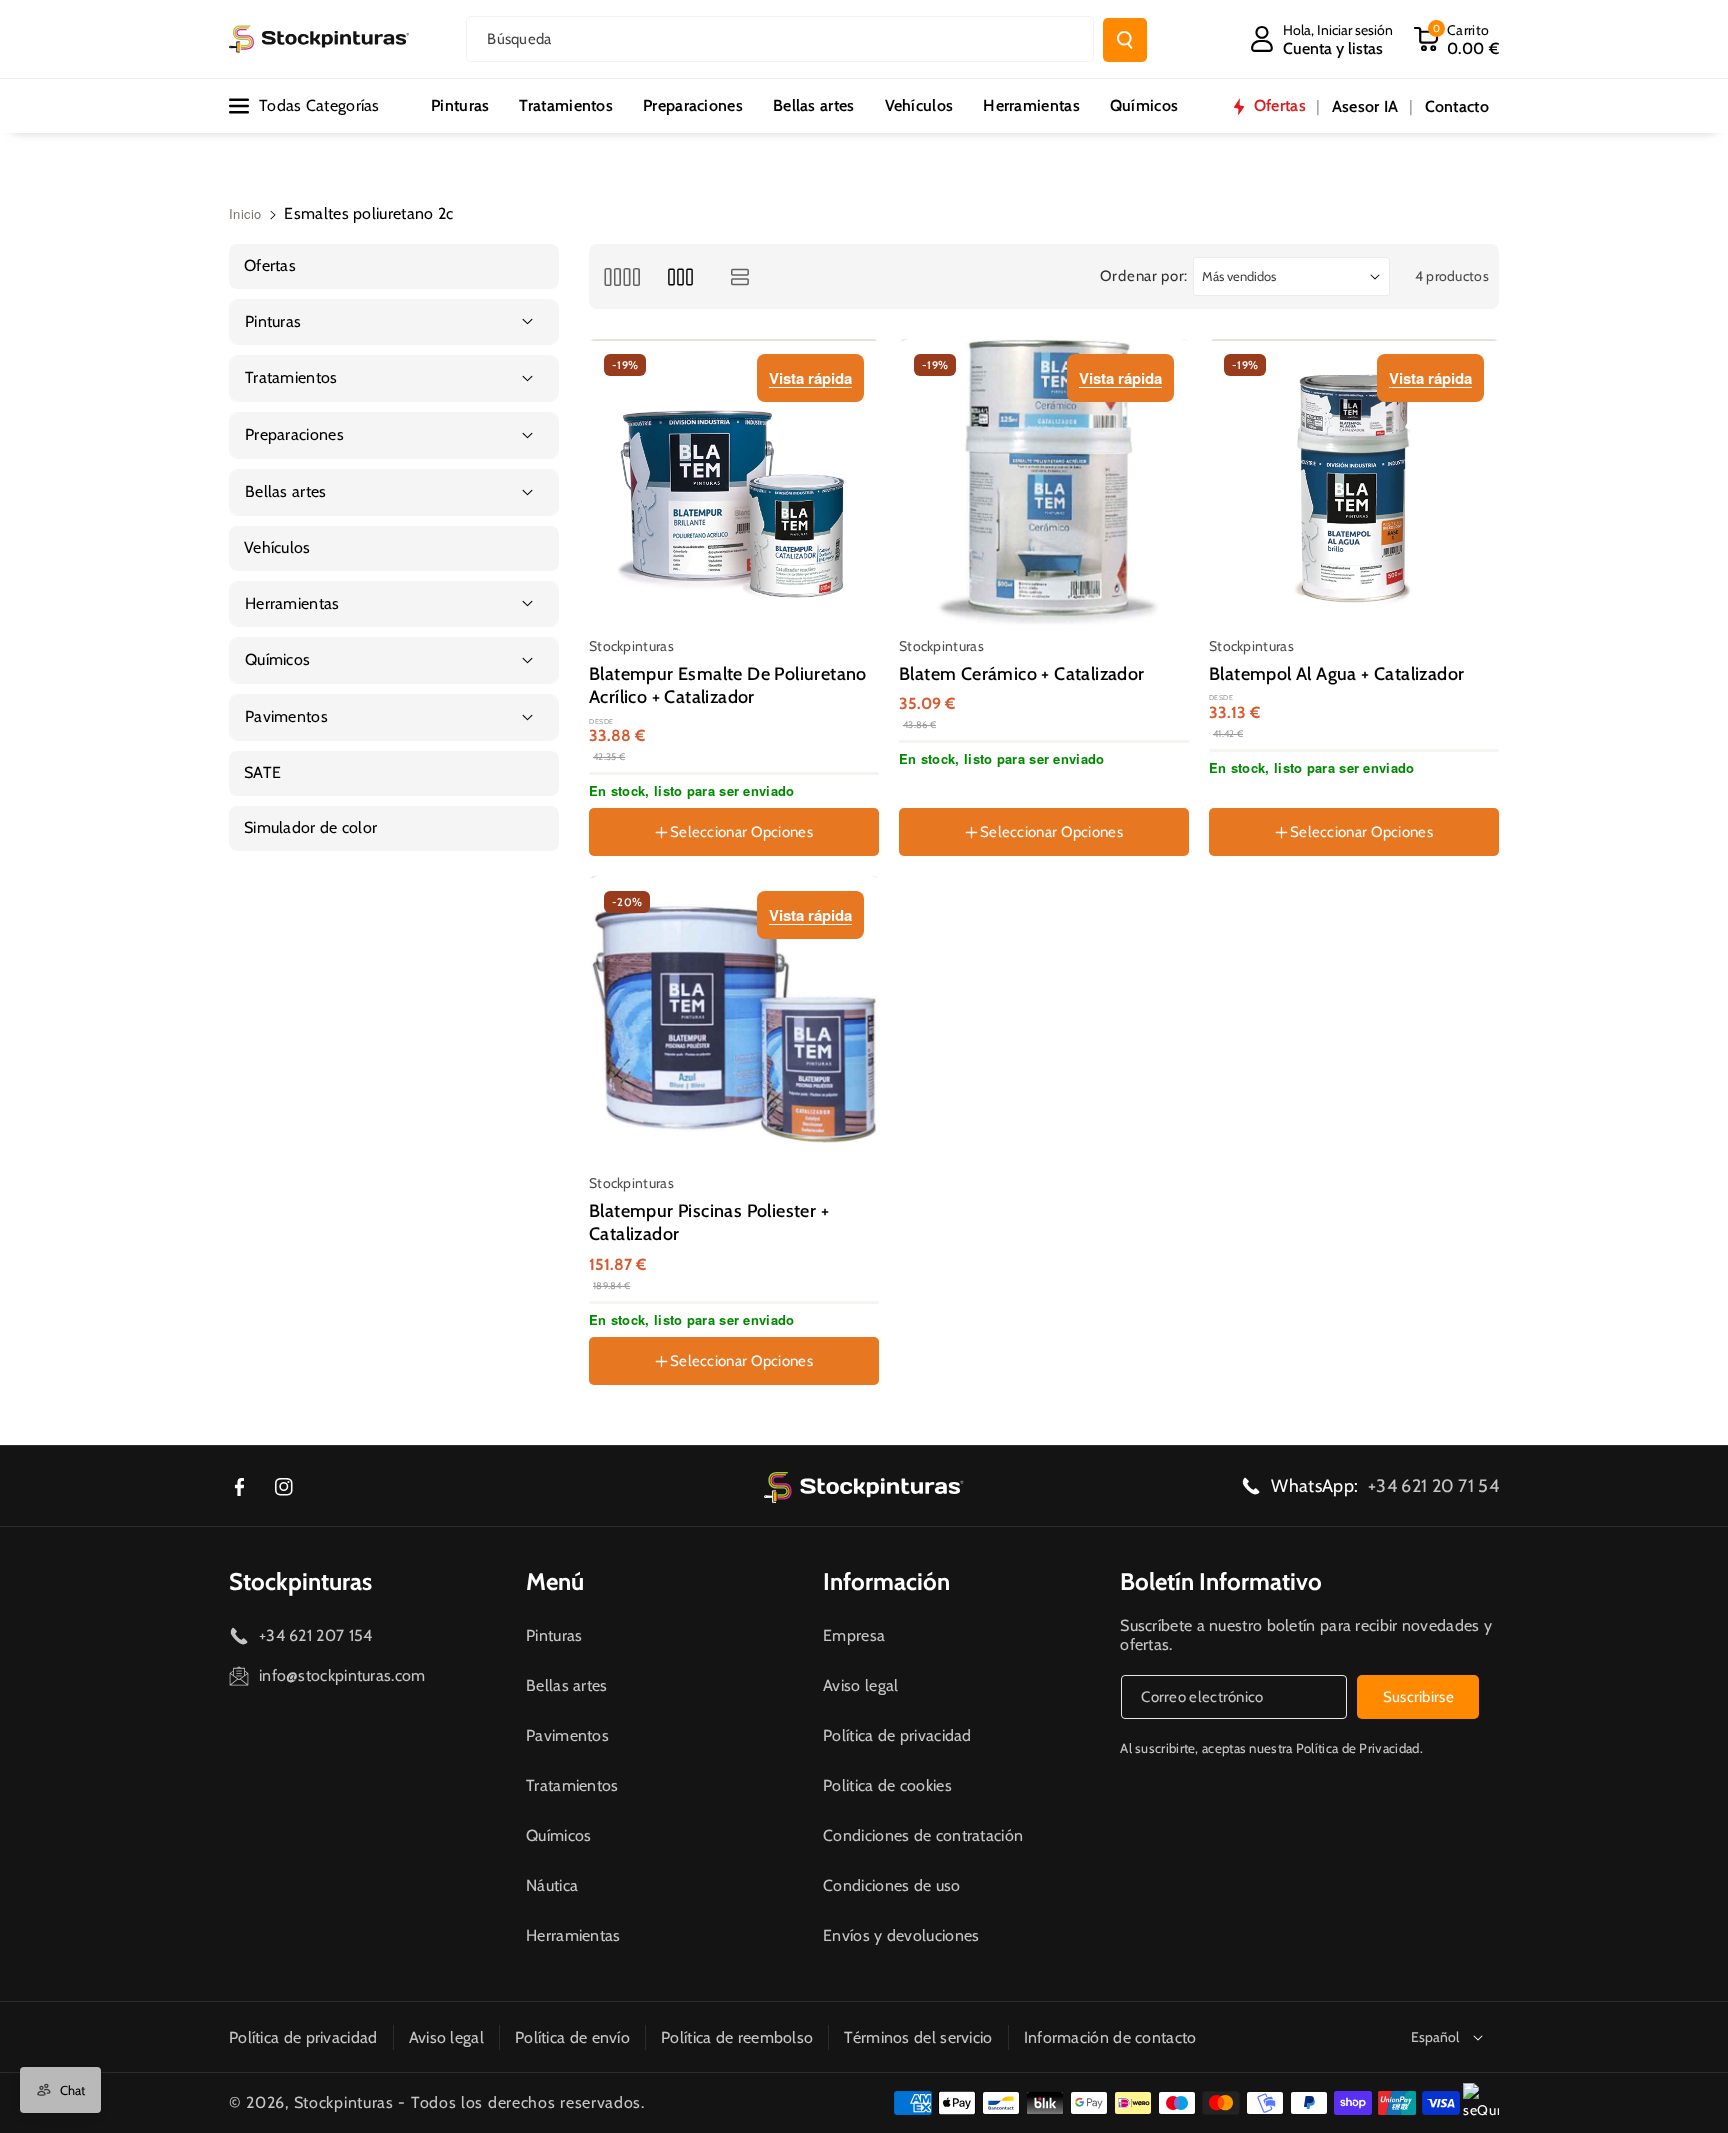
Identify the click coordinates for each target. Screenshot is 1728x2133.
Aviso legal (860, 1685)
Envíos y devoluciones (901, 1935)
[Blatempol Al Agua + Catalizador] (1355, 484)
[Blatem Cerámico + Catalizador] (1045, 484)
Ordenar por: (1144, 276)
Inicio (245, 213)
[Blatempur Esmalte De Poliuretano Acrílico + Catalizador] (735, 484)
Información (886, 1581)
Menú (555, 1581)
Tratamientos (572, 1785)
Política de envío (572, 2037)
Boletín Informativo (1221, 1581)
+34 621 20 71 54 (1433, 1486)
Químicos (558, 1835)
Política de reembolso (737, 2037)
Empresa (854, 1635)
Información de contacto (1110, 2037)
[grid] (621, 276)
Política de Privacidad (1358, 1748)
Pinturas (554, 1635)
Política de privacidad (897, 1735)
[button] (1456, 39)
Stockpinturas (300, 1581)
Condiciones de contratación (923, 1835)
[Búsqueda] (1125, 40)
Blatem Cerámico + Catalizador (1022, 674)
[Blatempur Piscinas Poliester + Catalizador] (735, 1021)
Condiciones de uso (891, 1885)
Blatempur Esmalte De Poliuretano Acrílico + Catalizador (728, 685)
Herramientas (573, 1935)
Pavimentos (567, 1735)
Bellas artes (567, 1685)
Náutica (552, 1885)
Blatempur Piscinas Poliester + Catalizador (709, 1222)
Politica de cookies (887, 1785)
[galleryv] (680, 276)
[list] (740, 276)
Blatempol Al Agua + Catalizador (1336, 674)
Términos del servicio (918, 2037)
